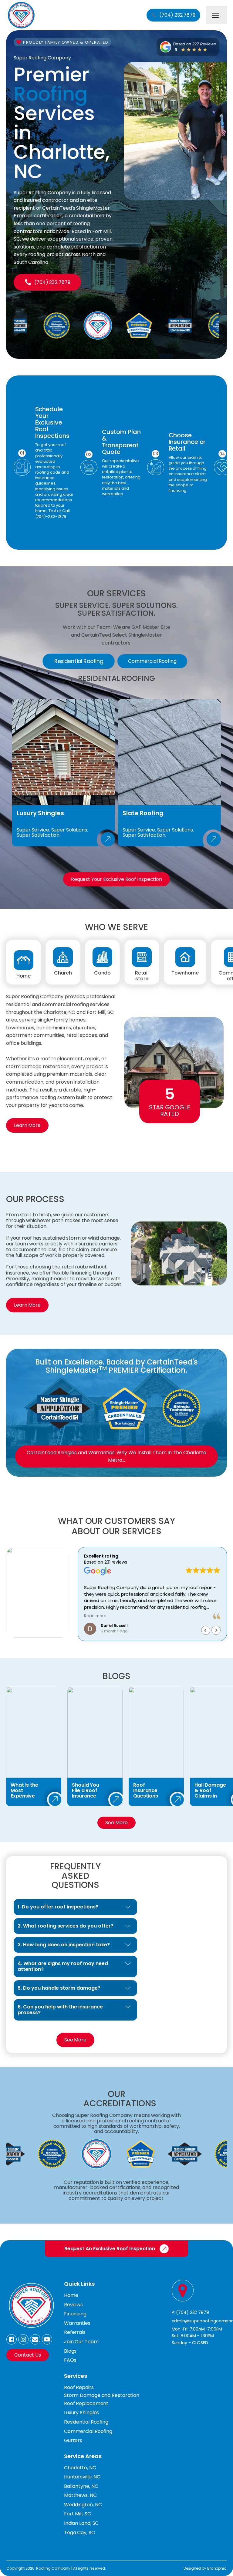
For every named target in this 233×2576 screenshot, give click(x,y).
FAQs (70, 2360)
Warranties (77, 2323)
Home (71, 2295)
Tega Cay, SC (79, 2533)
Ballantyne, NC (81, 2486)
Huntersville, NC (82, 2477)
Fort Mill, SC (78, 2514)
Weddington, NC (83, 2505)
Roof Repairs (79, 2387)
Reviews (73, 2305)
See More (116, 1823)
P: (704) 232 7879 (190, 2312)
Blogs (70, 2351)
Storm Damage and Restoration (102, 2395)
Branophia (217, 2568)
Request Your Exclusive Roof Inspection (116, 879)
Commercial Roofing (88, 2431)
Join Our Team (81, 2342)
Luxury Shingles (82, 2413)
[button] (173, 15)
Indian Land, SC (81, 2523)
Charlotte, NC (80, 2468)
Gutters (73, 2440)
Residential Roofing (86, 2422)
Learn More (27, 1125)
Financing (75, 2314)
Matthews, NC (80, 2495)
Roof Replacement (86, 2403)
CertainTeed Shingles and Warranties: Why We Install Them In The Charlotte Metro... (116, 1456)
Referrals (75, 2332)
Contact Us (28, 2355)
